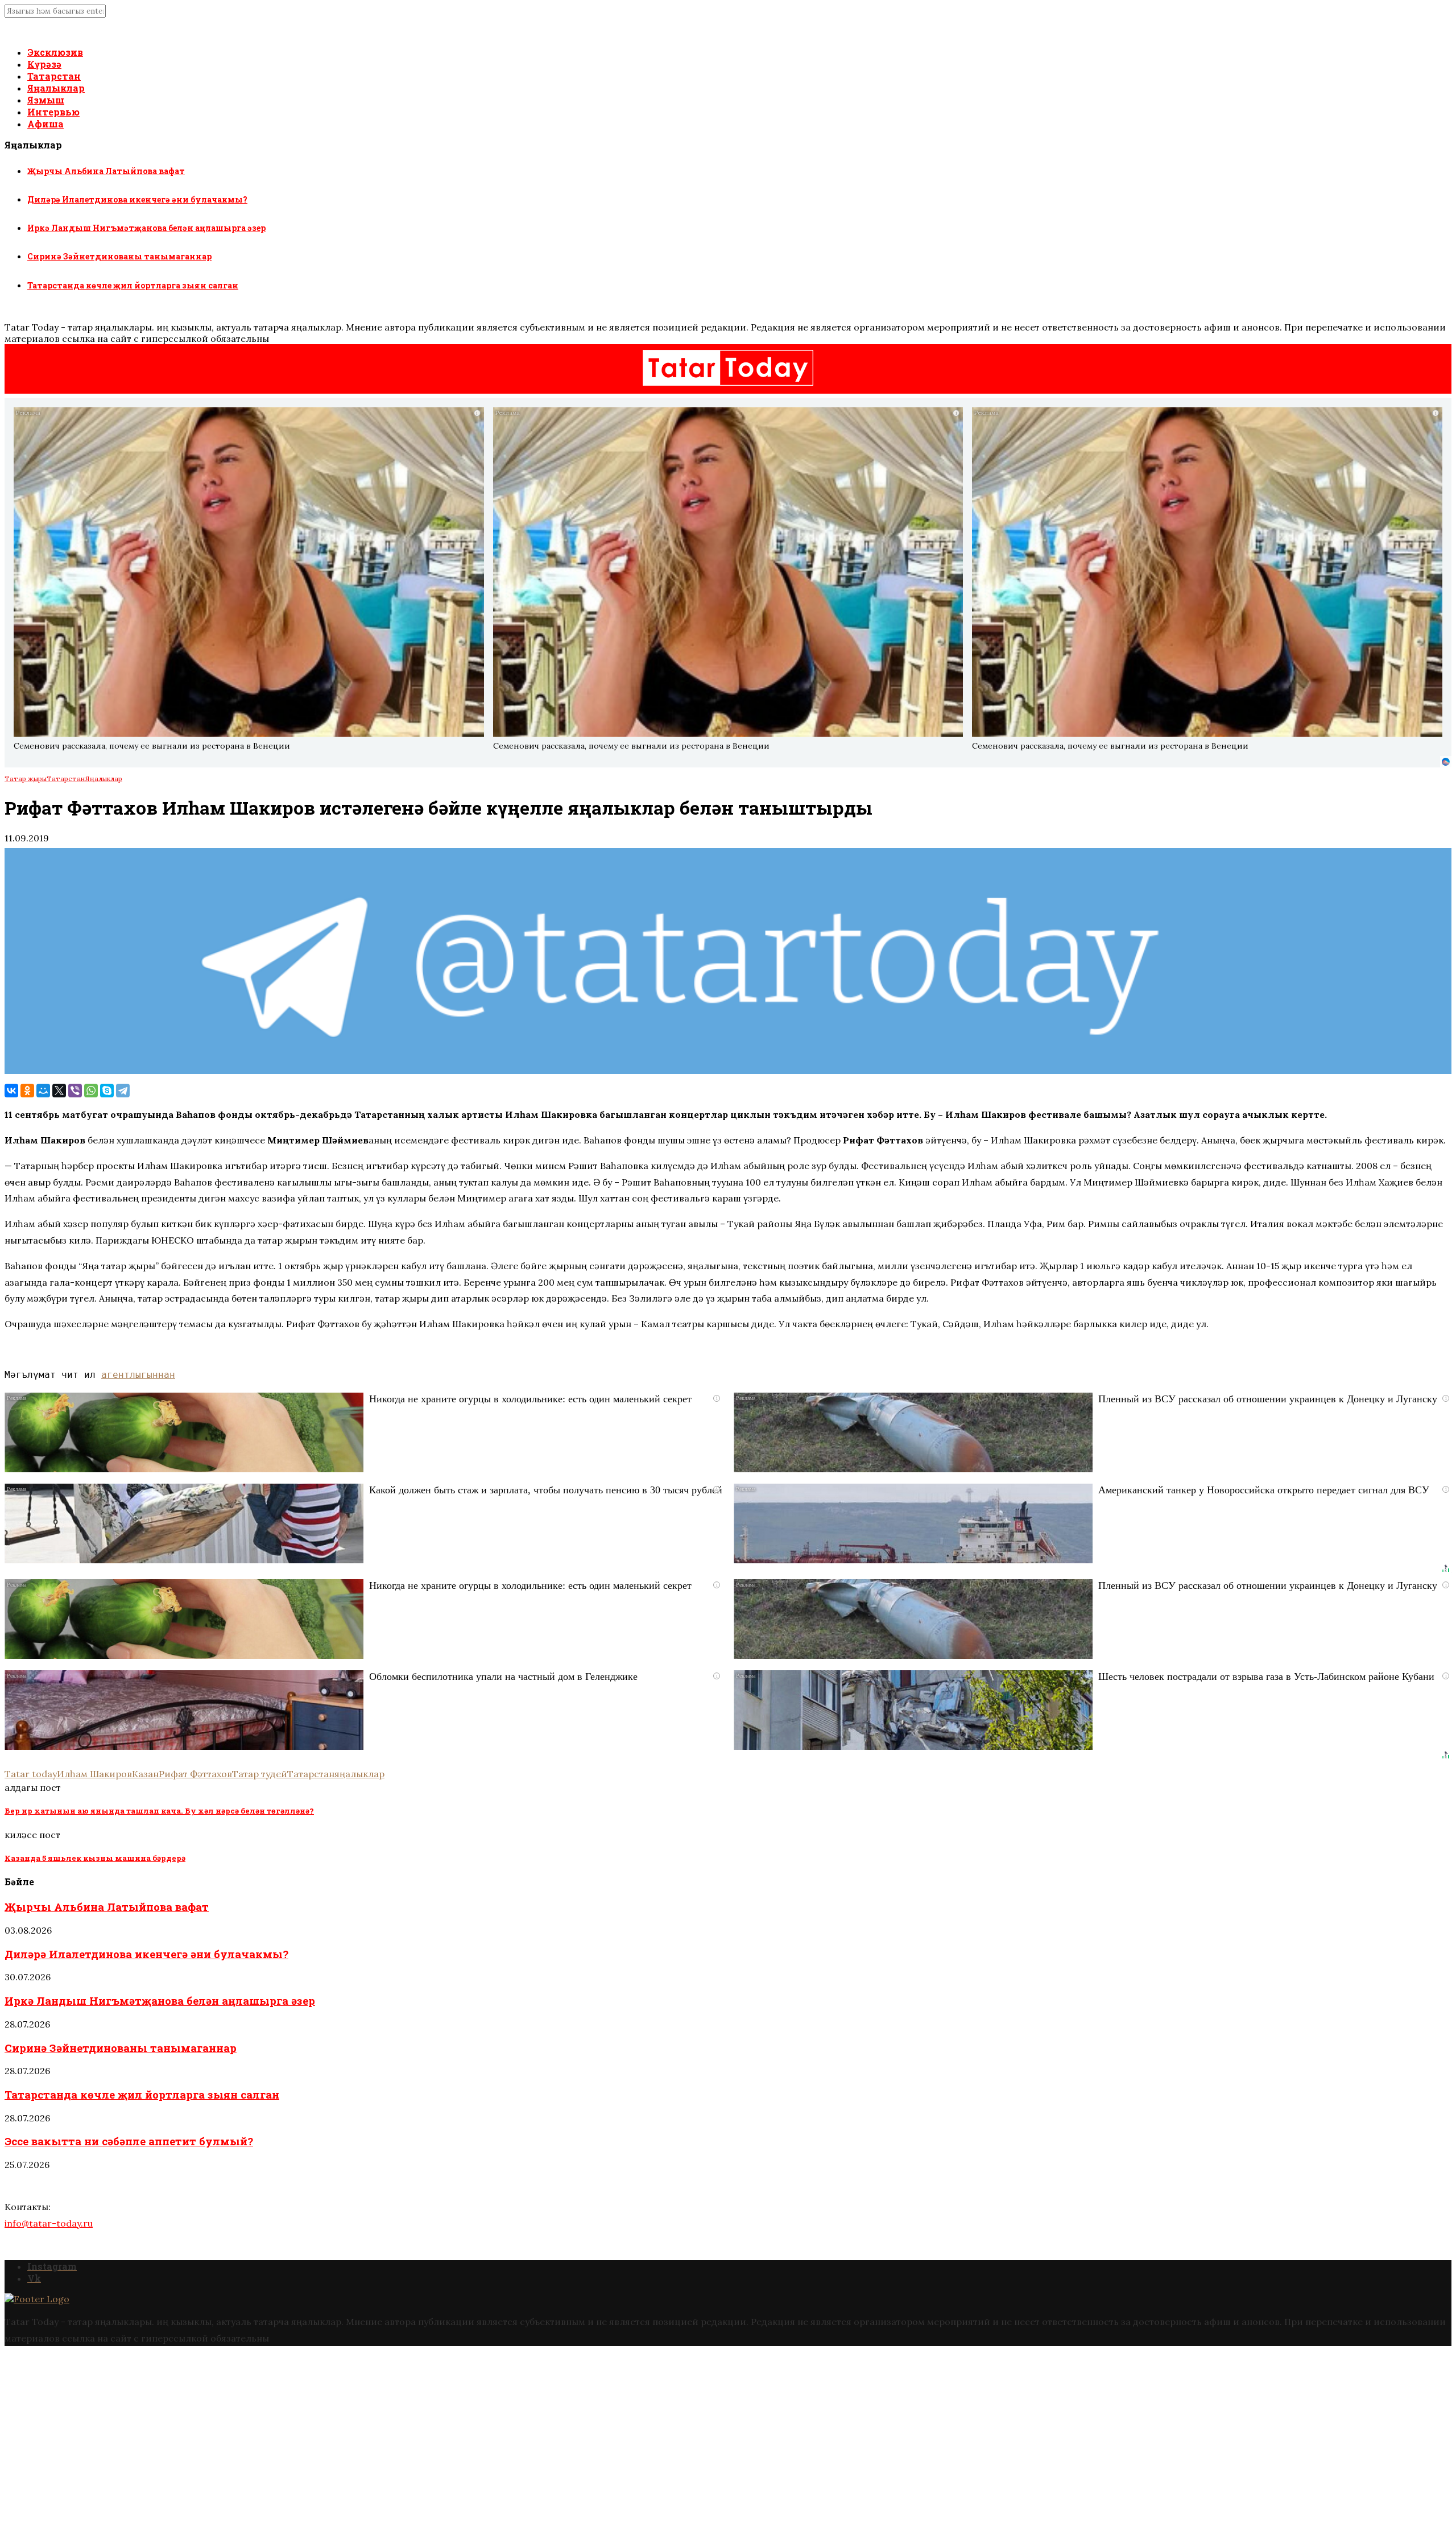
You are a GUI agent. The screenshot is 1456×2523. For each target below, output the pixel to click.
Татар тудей (260, 1774)
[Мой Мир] (43, 1091)
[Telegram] (123, 1091)
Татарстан (54, 76)
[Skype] (107, 1091)
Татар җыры (26, 779)
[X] (59, 1091)
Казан (145, 1774)
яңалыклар (359, 1774)
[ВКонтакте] (11, 1091)
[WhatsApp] (91, 1091)
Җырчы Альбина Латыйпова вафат (106, 171)
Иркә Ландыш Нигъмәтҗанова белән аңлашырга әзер (146, 228)
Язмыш (46, 100)
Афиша (45, 124)
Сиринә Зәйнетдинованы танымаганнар (119, 256)
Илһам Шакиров (94, 1774)
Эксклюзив (55, 52)
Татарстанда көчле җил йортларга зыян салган (133, 285)
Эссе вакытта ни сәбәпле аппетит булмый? (129, 2141)
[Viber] (75, 1091)
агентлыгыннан (138, 1375)
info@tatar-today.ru (49, 2223)
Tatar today (31, 1774)
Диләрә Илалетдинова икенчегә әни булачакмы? (137, 199)
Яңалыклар (56, 88)
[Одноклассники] (27, 1091)
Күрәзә (44, 64)
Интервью (53, 112)
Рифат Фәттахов (195, 1774)
